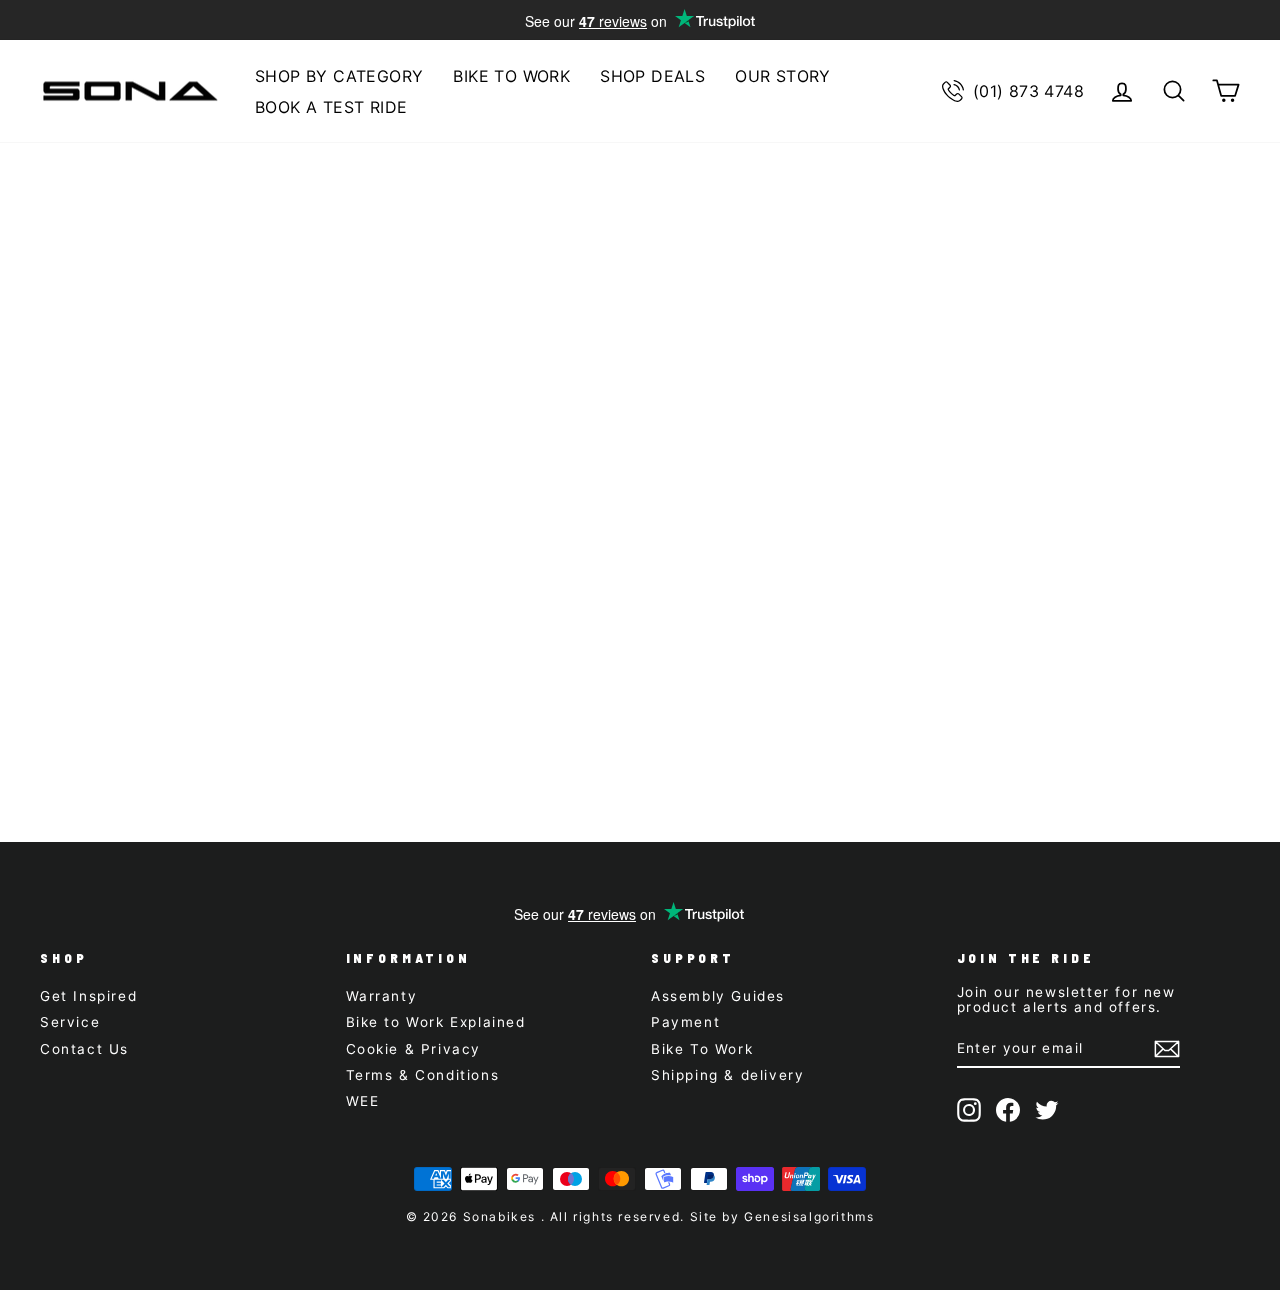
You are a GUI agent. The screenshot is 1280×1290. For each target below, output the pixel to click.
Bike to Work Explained (436, 1022)
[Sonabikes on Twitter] (1047, 1110)
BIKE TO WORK (511, 76)
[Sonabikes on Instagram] (969, 1110)
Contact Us (84, 1049)
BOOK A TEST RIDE (331, 107)
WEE (363, 1101)
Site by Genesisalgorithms (782, 1216)
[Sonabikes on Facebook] (1008, 1110)
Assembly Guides (718, 996)
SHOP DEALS (652, 76)
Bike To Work (702, 1049)
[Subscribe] (1167, 1049)
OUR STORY (783, 76)
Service (70, 1022)
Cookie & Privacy (414, 1049)
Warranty (382, 996)
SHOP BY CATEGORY (339, 76)
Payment (685, 1022)
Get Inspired (88, 996)
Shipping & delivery (727, 1075)
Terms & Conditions (423, 1075)
